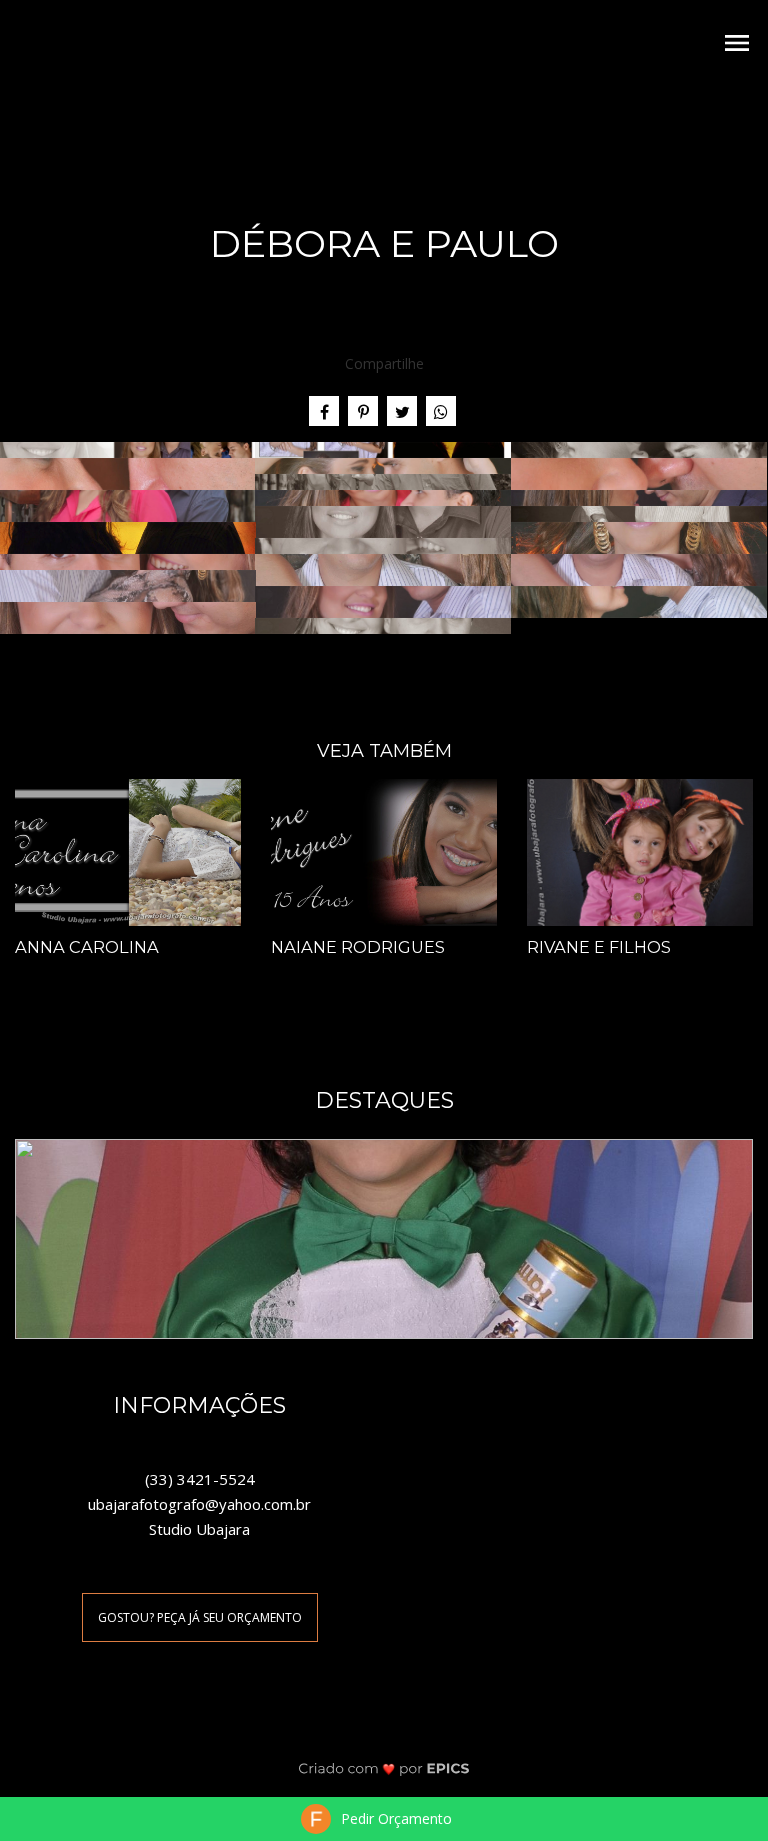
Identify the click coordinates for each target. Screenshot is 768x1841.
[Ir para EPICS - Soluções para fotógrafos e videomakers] (384, 1768)
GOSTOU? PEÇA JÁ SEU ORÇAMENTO (200, 1617)
